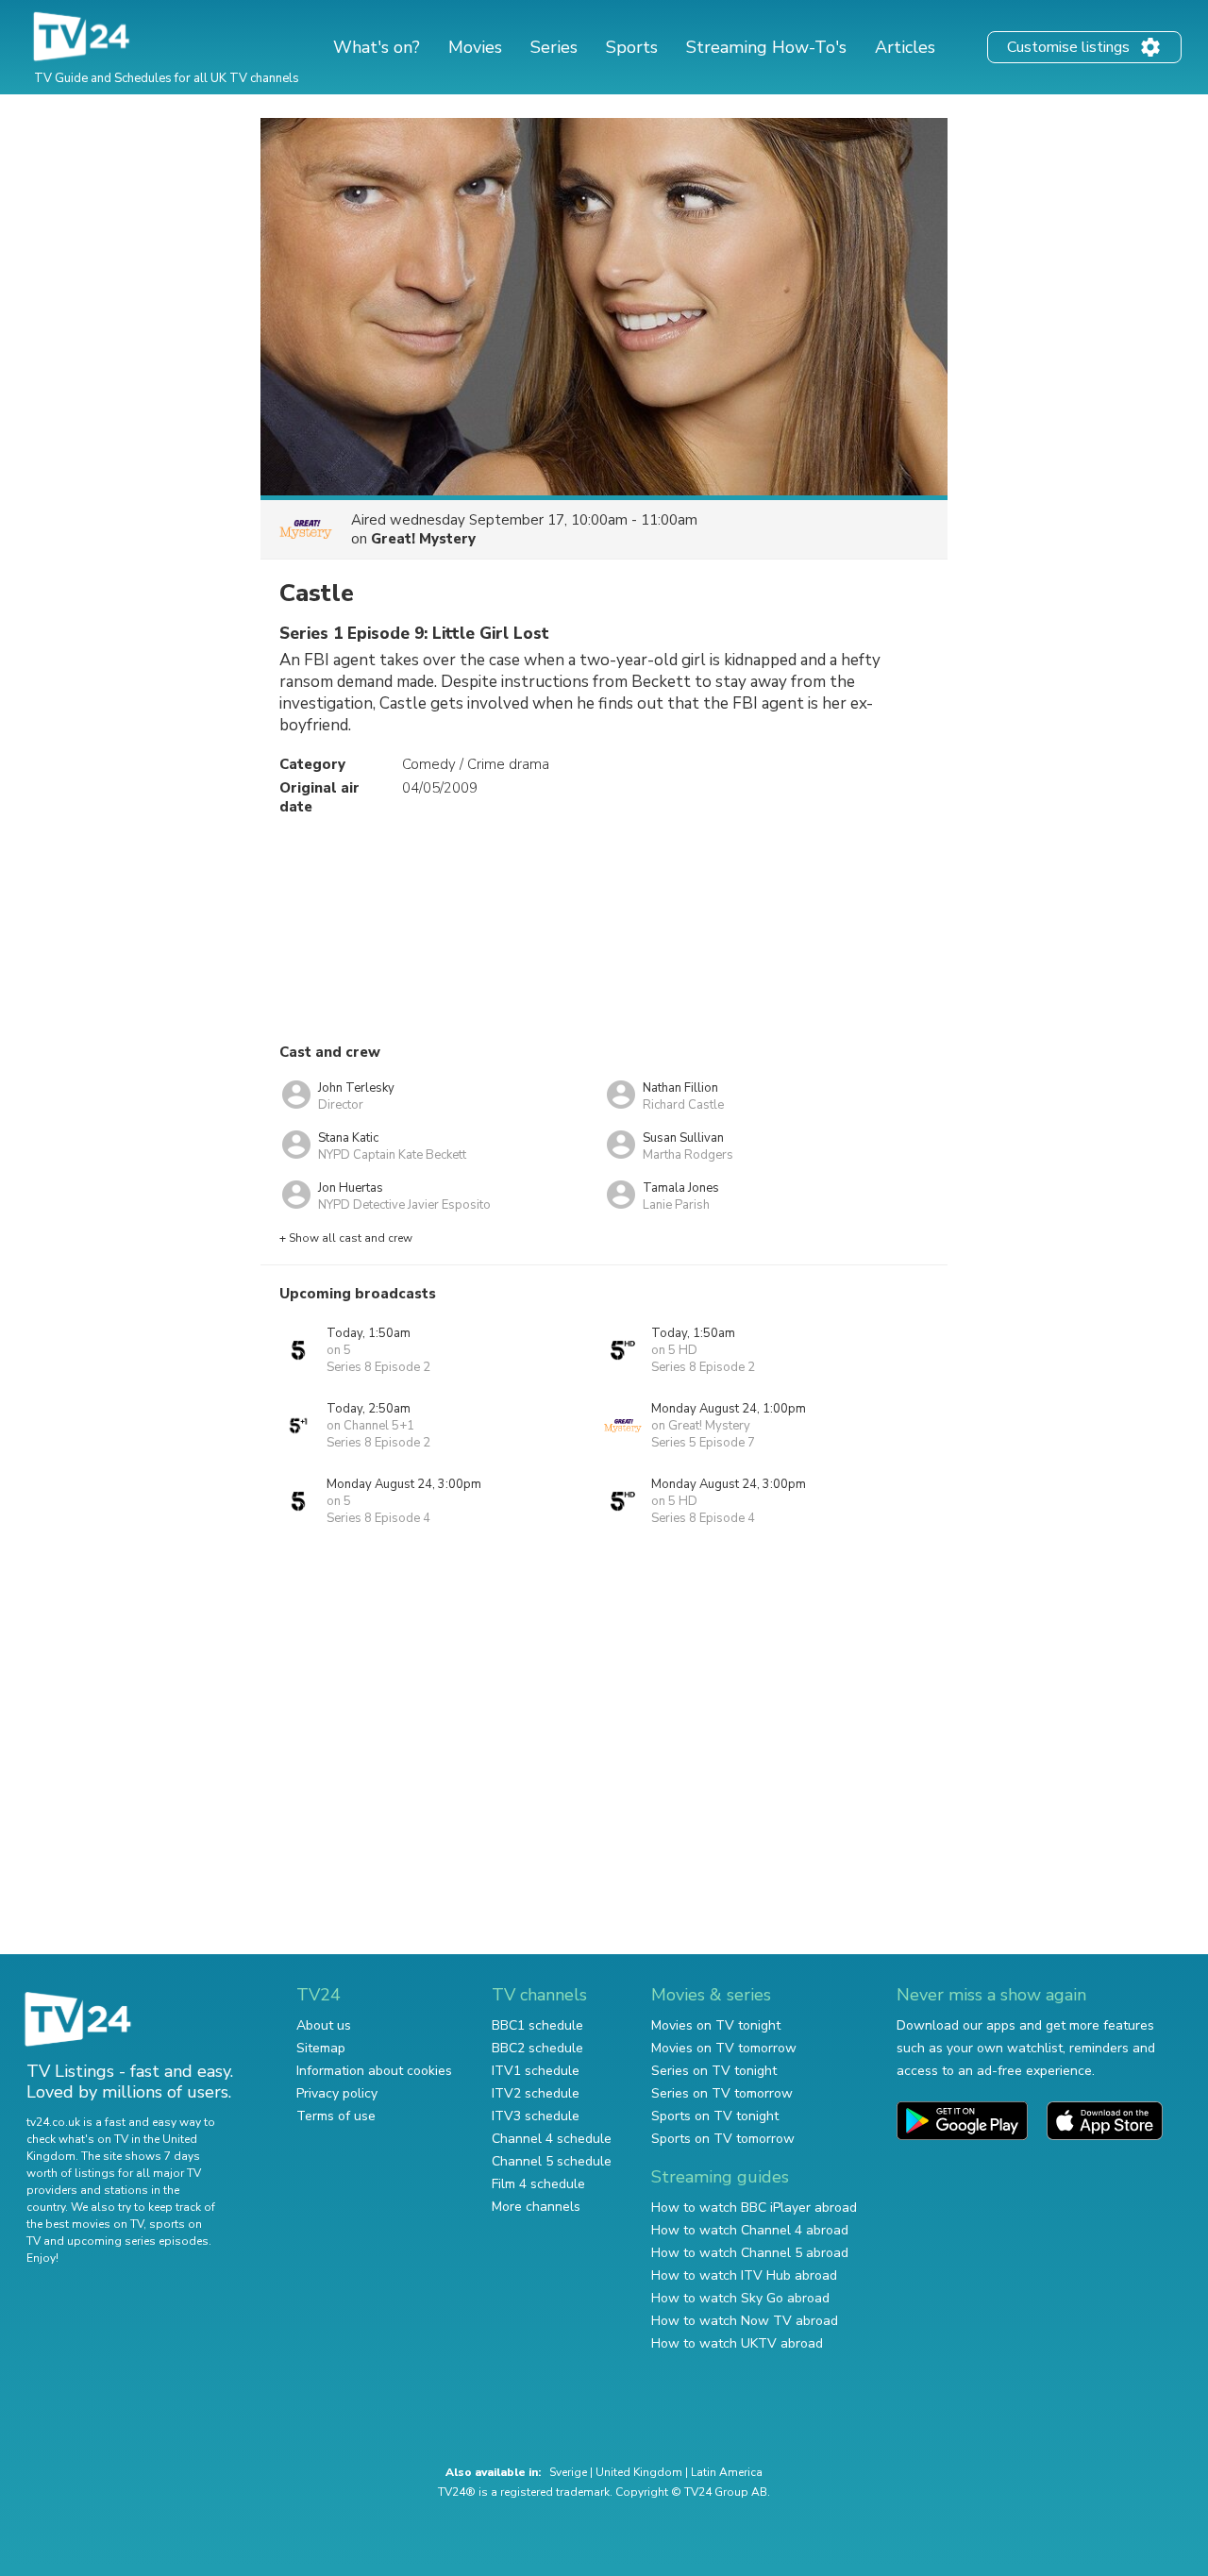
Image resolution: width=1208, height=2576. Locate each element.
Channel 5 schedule (552, 2161)
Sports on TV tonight (715, 2116)
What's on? (377, 47)
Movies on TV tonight (716, 2025)
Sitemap (321, 2048)
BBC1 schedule (537, 2025)
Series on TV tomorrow (722, 2093)
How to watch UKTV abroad (737, 2343)
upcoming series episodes (138, 2241)
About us (324, 2025)
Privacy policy (337, 2093)
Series (554, 47)
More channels (536, 2207)
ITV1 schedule (536, 2071)
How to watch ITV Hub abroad (744, 2275)
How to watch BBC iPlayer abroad (754, 2208)
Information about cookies (374, 2071)
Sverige (568, 2472)
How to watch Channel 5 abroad (750, 2253)
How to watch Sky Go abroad (740, 2298)
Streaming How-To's (766, 47)
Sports (632, 47)
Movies (475, 47)
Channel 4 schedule (552, 2139)
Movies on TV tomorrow (724, 2048)
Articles (905, 47)
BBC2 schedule (537, 2048)
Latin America (727, 2472)
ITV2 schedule (536, 2093)
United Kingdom (639, 2472)
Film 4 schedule (538, 2184)
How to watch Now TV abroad (745, 2321)
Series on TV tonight (714, 2071)
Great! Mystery (423, 539)
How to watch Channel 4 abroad (750, 2230)
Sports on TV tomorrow (723, 2139)
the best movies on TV (85, 2224)
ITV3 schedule (536, 2116)
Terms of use (336, 2116)
